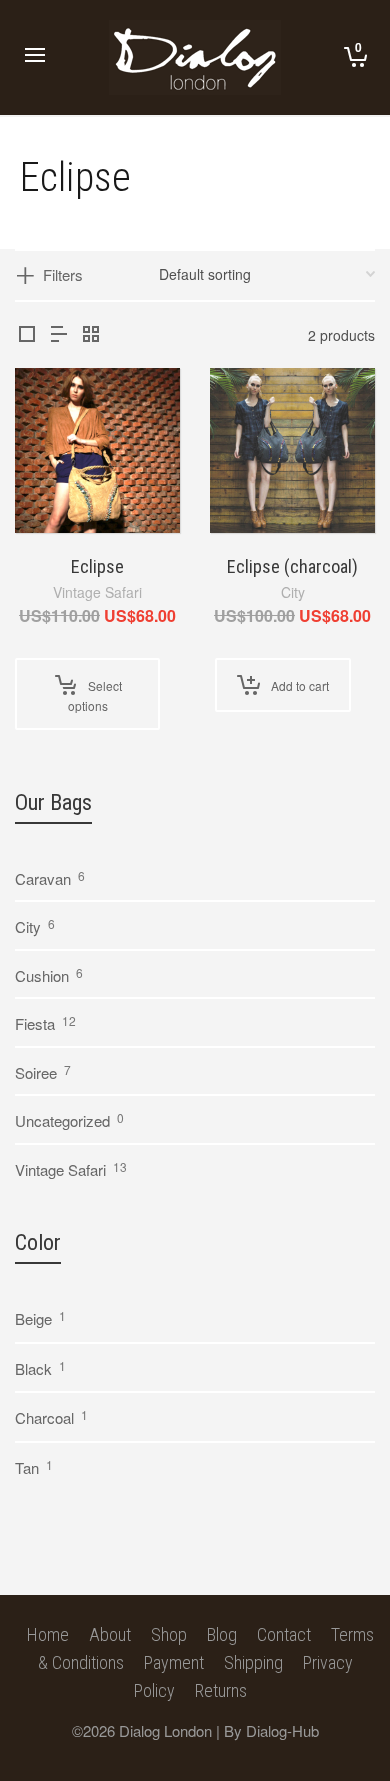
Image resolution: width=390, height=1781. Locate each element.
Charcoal (44, 1417)
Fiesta (35, 1023)
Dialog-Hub (282, 1730)
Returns (221, 1690)
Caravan (43, 878)
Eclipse (97, 566)
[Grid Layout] (91, 333)
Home (48, 1634)
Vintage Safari (97, 592)
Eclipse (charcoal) (292, 566)
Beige (33, 1318)
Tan (27, 1467)
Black (33, 1368)
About (110, 1634)
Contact (284, 1634)
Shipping (253, 1662)
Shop (169, 1634)
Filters (63, 274)
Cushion (42, 975)
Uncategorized (62, 1120)
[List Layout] (59, 333)
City (293, 592)
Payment (174, 1662)
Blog (222, 1634)
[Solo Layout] (27, 333)
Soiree (36, 1072)
